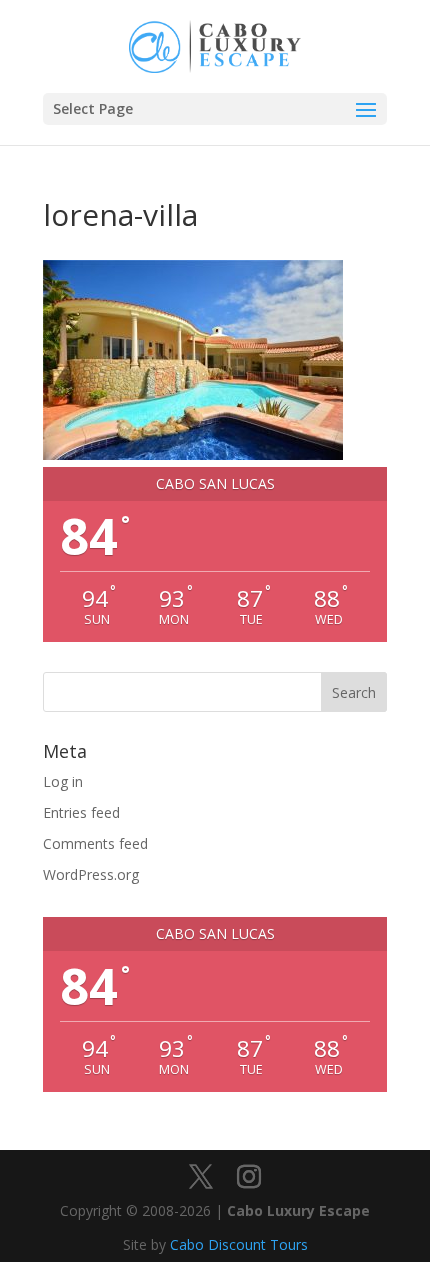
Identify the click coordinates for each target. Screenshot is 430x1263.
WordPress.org (91, 874)
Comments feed (95, 843)
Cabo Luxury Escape (298, 1210)
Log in (63, 781)
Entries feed (81, 812)
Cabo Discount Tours (239, 1244)
